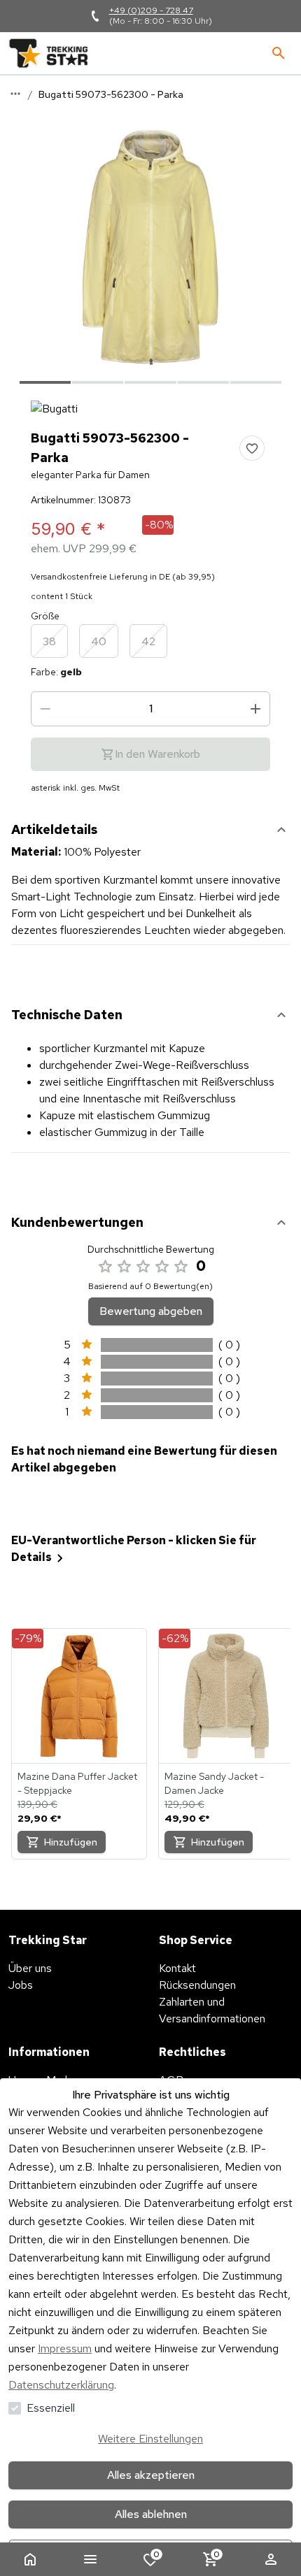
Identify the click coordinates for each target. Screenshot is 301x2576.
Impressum (65, 2348)
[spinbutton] (150, 709)
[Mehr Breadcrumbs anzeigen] (15, 94)
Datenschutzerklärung (61, 2385)
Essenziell (51, 2408)
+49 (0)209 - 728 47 (151, 10)
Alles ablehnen (151, 2514)
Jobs (21, 1985)
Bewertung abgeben (151, 1311)
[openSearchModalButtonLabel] (279, 53)
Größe (45, 616)
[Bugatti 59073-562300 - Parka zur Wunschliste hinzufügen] (252, 448)
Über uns (30, 1968)
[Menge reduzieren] (45, 709)
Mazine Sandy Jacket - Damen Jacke (214, 1783)
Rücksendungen (197, 1985)
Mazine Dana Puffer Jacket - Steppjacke (77, 1783)
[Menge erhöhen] (255, 709)
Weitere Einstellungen (150, 2439)
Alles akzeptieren (151, 2475)
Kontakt (177, 1968)
